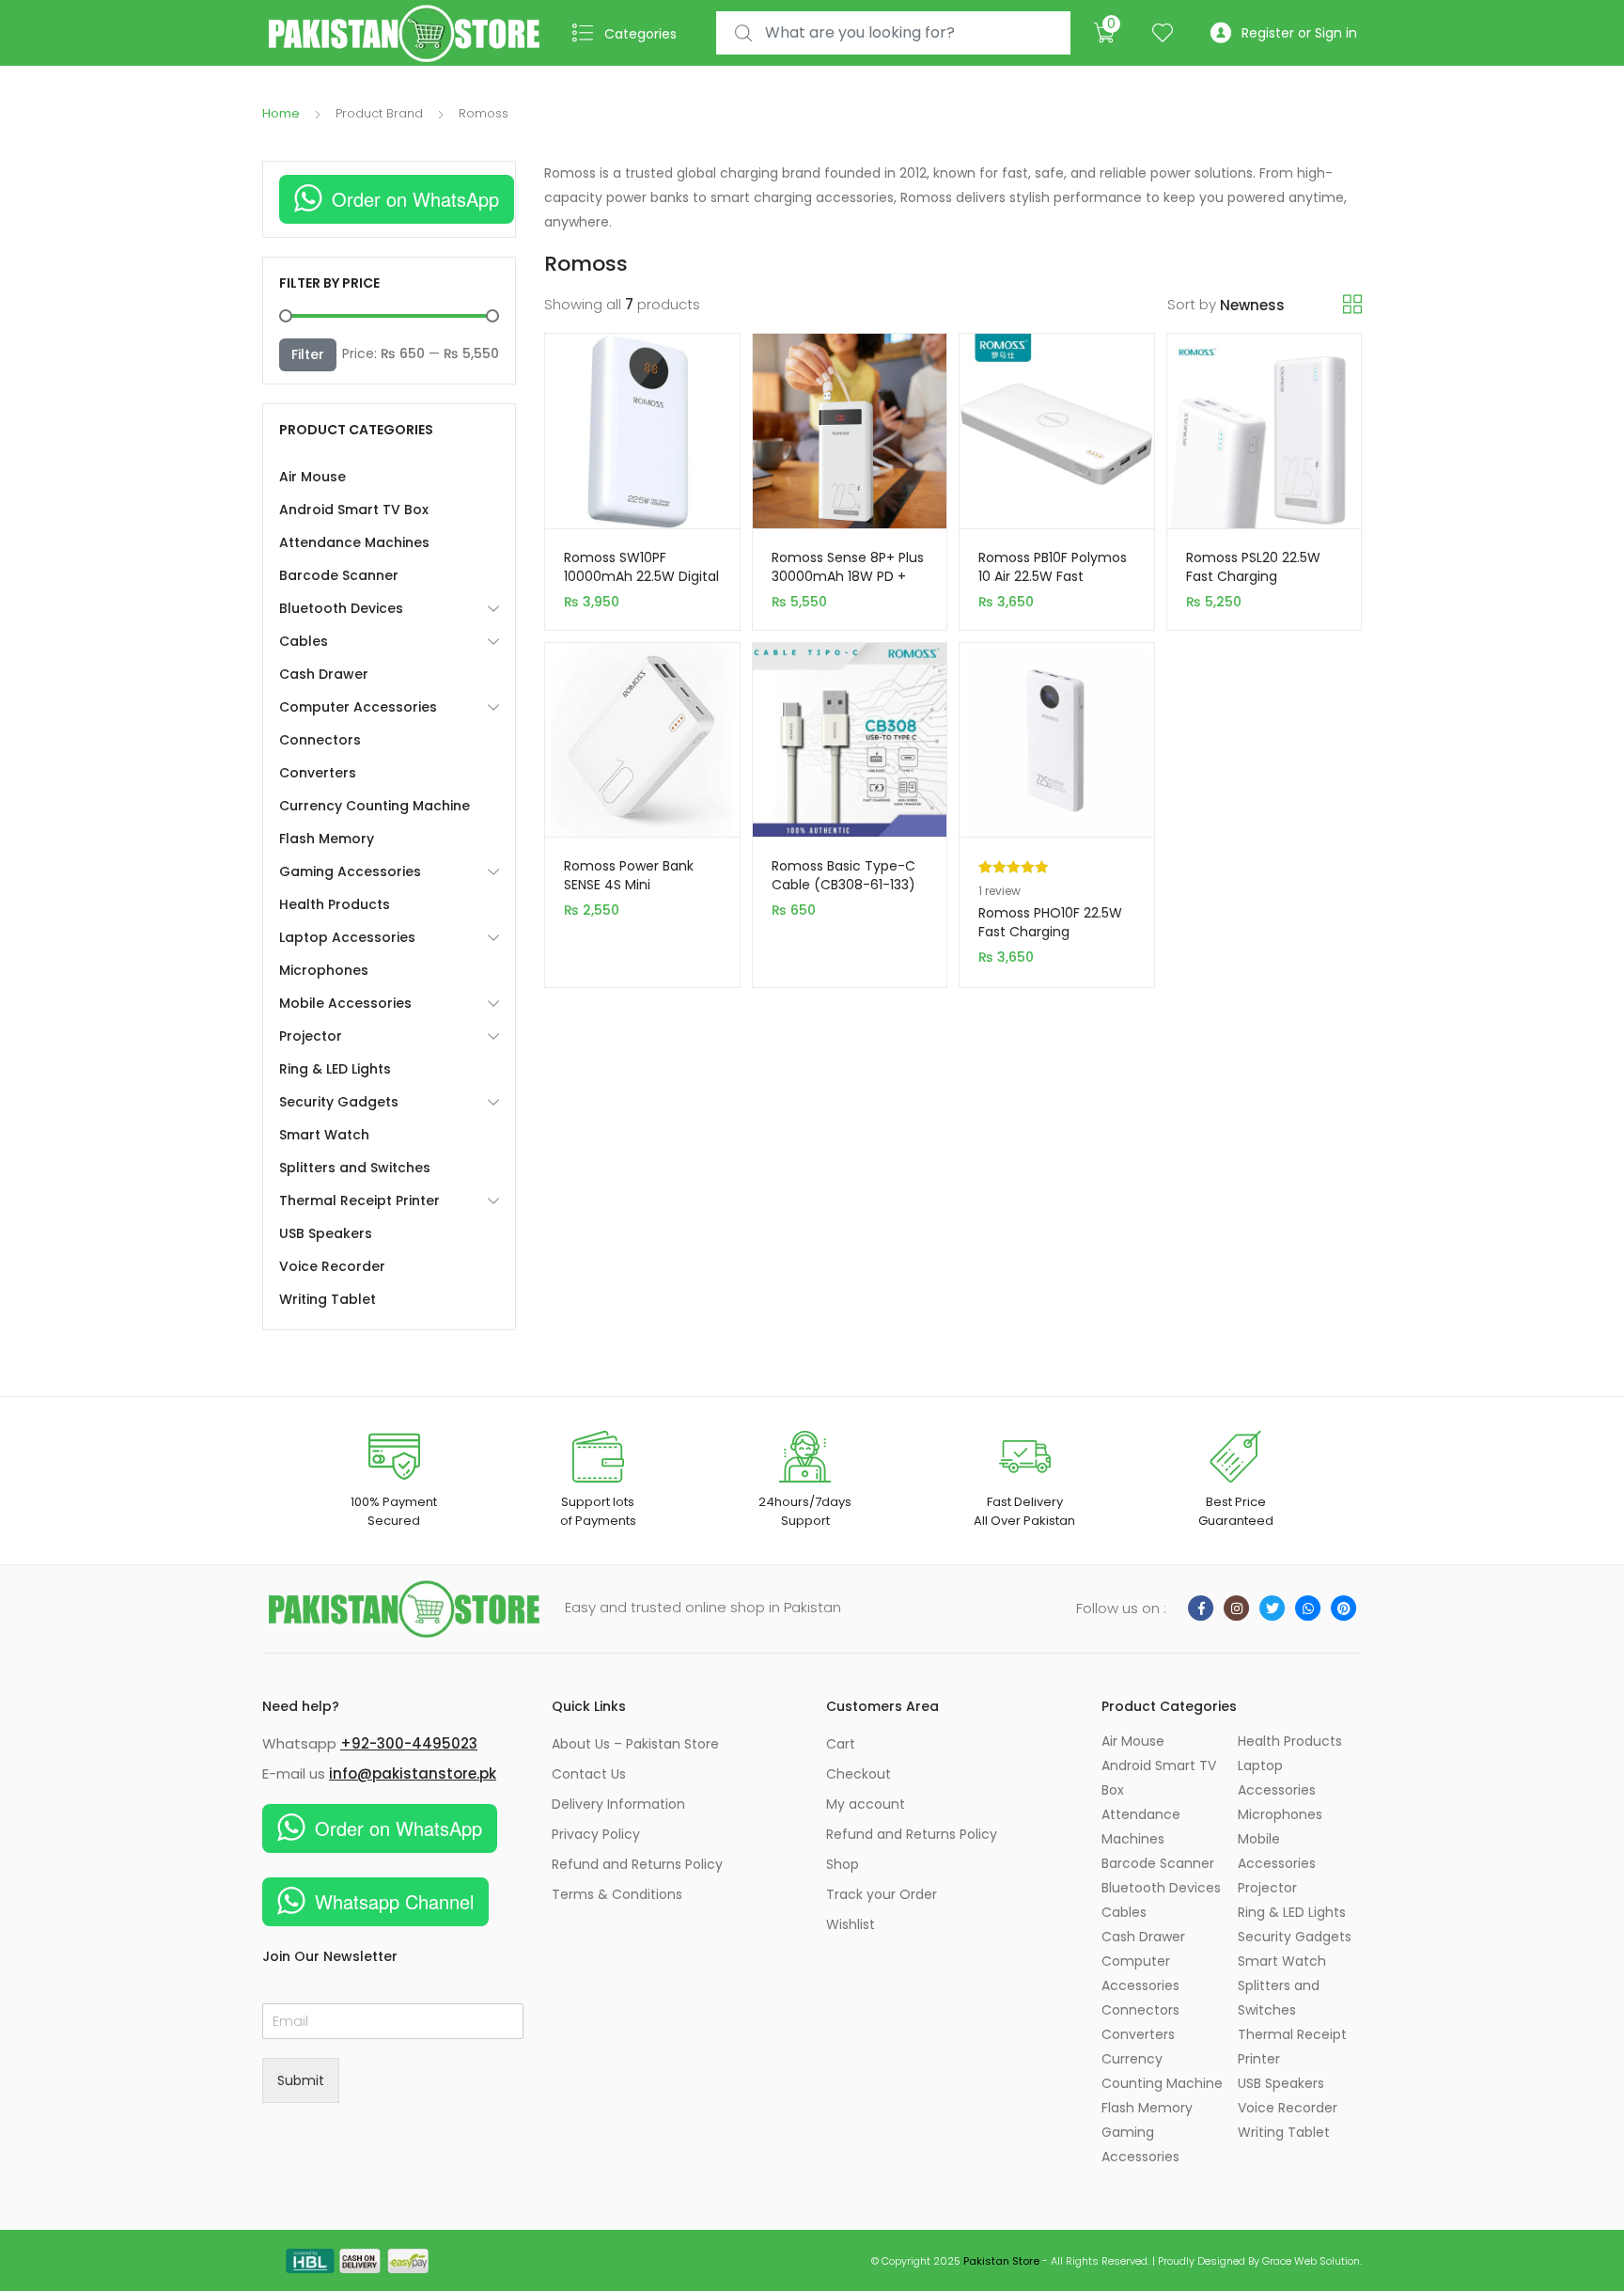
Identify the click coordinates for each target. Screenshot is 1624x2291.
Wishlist (851, 1924)
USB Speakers (326, 1233)
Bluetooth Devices (341, 608)
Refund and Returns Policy (637, 1864)
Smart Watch (324, 1135)
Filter (308, 354)
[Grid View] (1352, 305)
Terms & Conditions (617, 1894)
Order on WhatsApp (415, 199)
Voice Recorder (332, 1266)
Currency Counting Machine (375, 806)
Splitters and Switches (355, 1168)
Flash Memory (327, 839)
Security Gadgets (339, 1102)
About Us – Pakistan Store (635, 1744)
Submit (301, 2080)
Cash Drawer (324, 674)
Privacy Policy (596, 1834)
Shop (843, 1864)
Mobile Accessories (345, 1003)
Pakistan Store (1001, 2261)
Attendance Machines (354, 542)
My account (866, 1804)
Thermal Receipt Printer (359, 1200)
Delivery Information (618, 1804)
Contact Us (589, 1774)
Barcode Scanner (339, 575)
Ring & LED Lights (335, 1069)
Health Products (335, 904)
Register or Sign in (1299, 33)
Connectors (320, 740)
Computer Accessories (358, 707)
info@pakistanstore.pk (413, 1773)
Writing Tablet (328, 1299)
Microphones (324, 970)
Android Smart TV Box (354, 510)
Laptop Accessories (347, 937)
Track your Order (882, 1894)
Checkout (859, 1774)
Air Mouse (312, 477)
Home (281, 113)
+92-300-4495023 (409, 1743)
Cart (841, 1744)
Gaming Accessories (350, 871)
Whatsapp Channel (394, 1901)
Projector (311, 1036)
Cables (304, 641)
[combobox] (893, 33)
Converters (318, 773)
